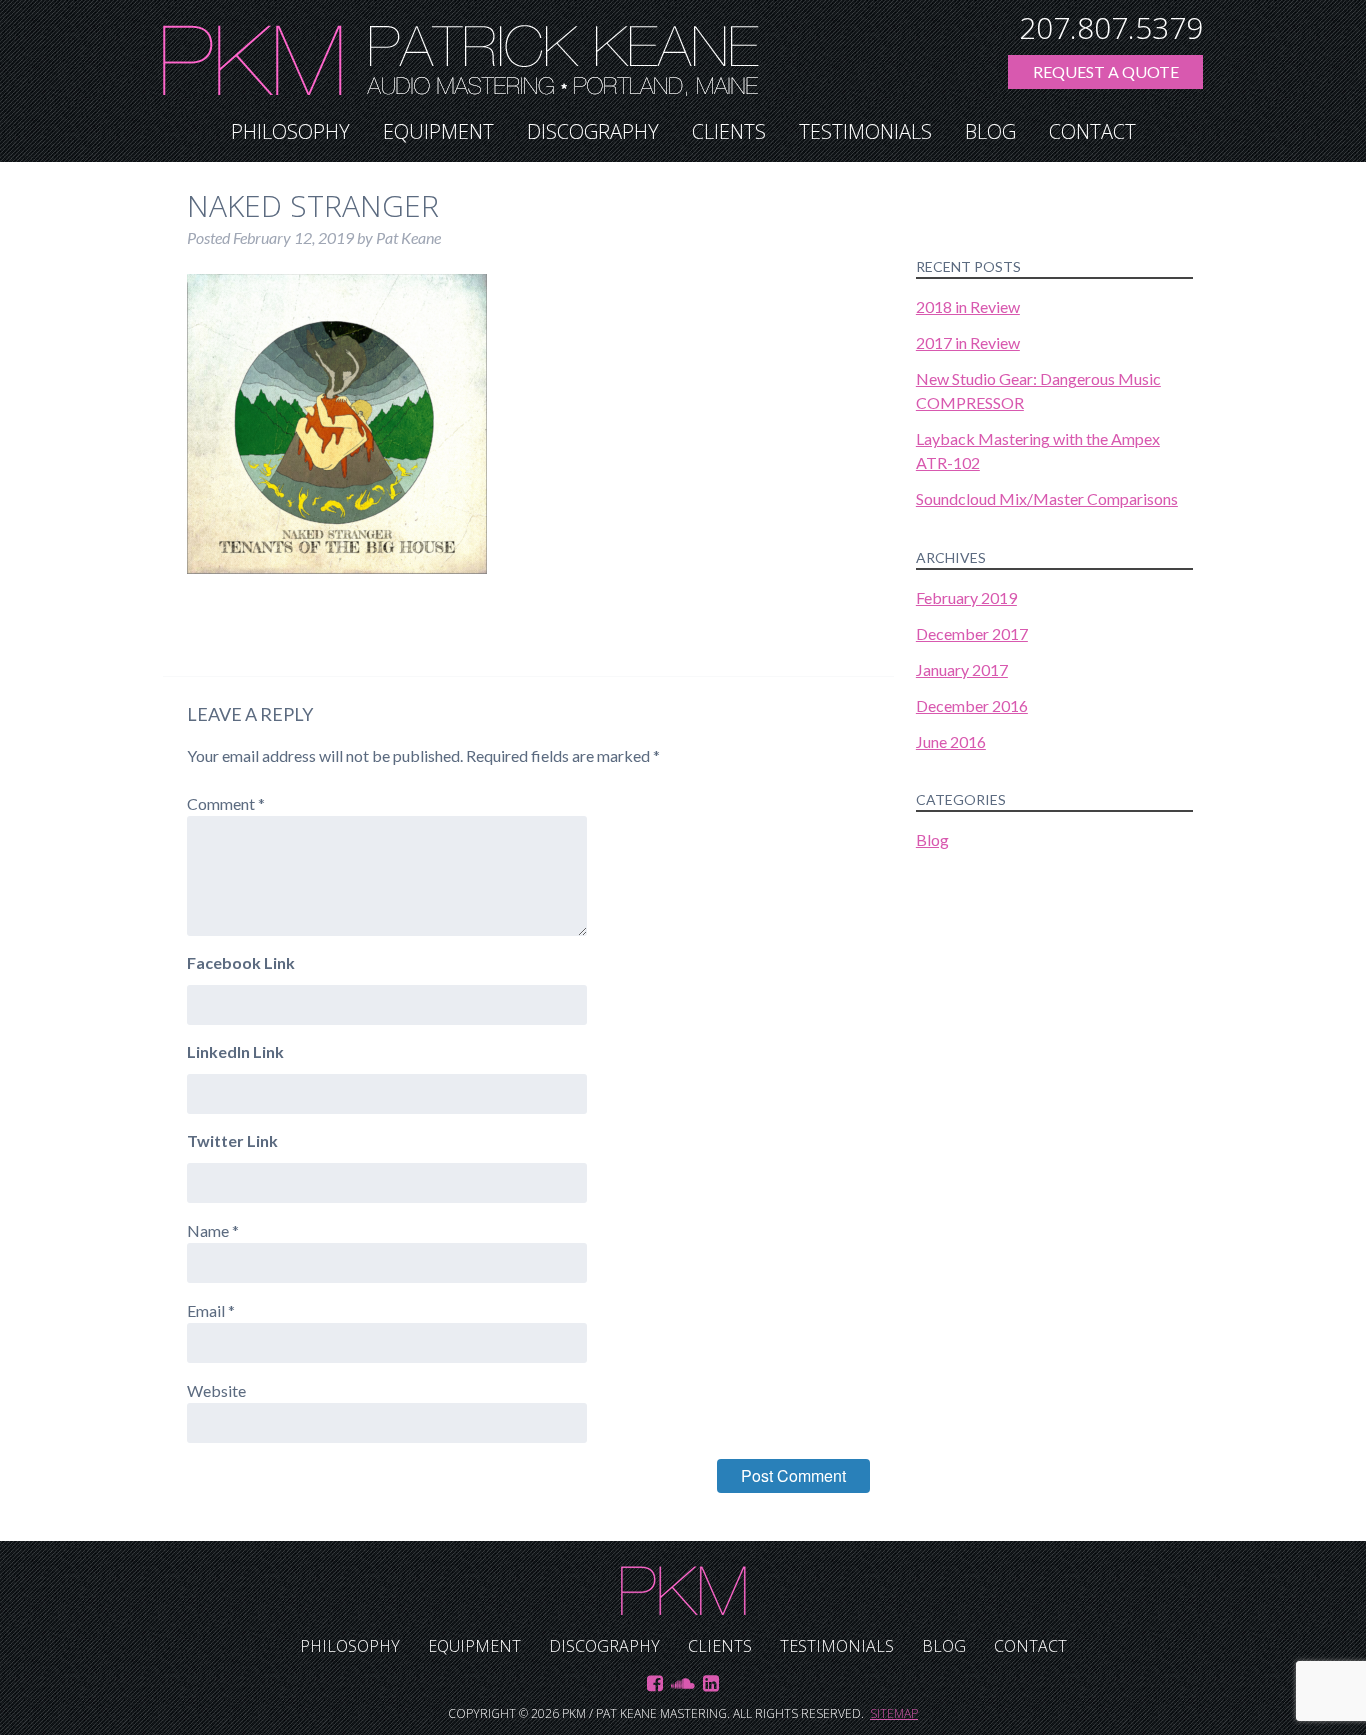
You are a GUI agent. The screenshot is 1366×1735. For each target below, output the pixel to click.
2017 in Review (968, 342)
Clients (729, 131)
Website (216, 1390)
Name (213, 1230)
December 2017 (972, 633)
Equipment (438, 131)
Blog (990, 131)
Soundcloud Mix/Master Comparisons (1047, 498)
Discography (593, 131)
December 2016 (972, 705)
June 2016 (951, 741)
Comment (226, 803)
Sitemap (894, 1713)
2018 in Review (968, 306)
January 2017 (962, 669)
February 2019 (966, 597)
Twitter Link (232, 1140)
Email (211, 1310)
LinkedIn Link (235, 1051)
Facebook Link (241, 962)
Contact (1092, 131)
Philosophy (290, 131)
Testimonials (865, 131)
